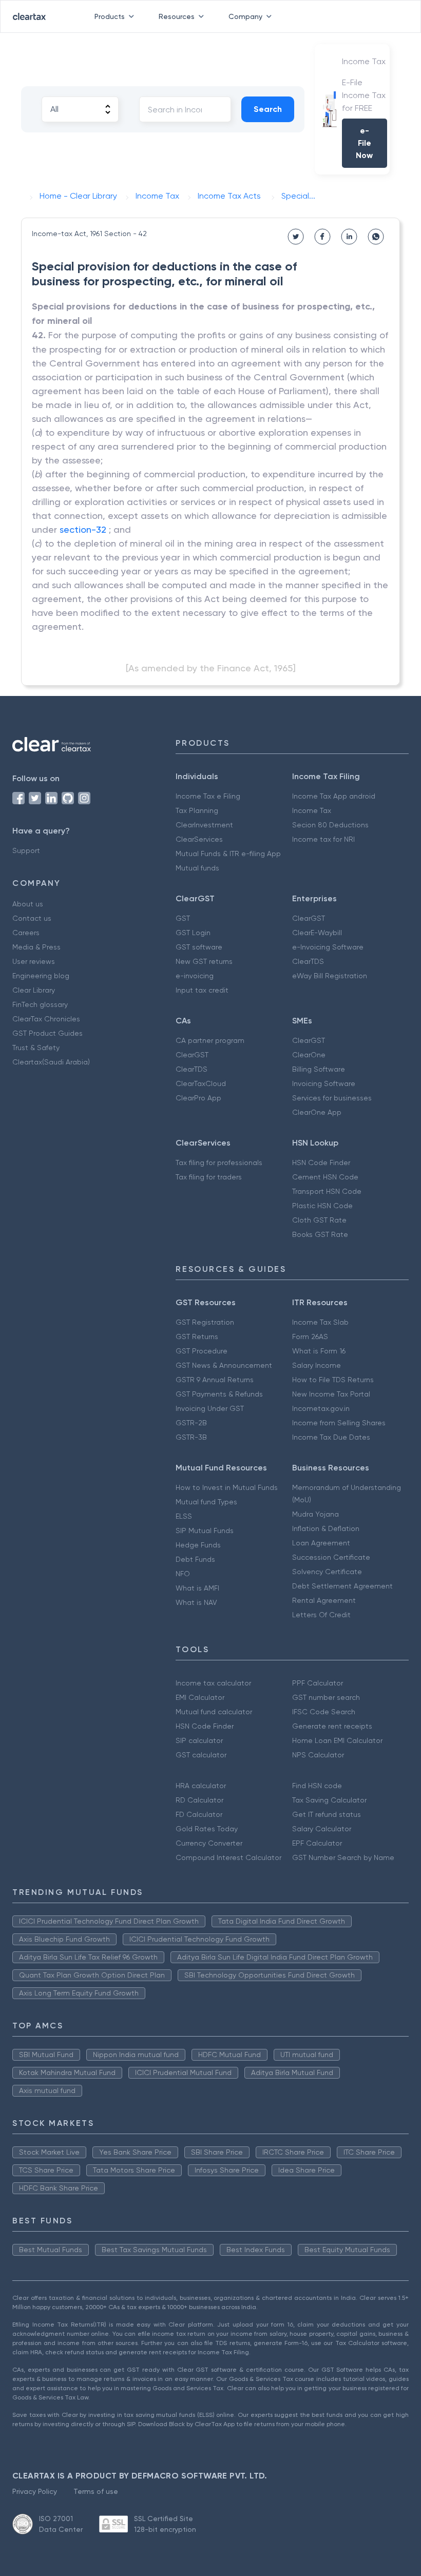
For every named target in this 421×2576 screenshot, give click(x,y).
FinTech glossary (40, 1004)
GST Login (193, 933)
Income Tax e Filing (208, 796)
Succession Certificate (331, 1557)
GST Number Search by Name (343, 1857)
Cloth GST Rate (319, 1220)
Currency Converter (209, 1843)
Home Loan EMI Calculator (337, 1740)
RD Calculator (199, 1800)
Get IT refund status (327, 1814)
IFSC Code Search (324, 1712)
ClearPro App (198, 1098)
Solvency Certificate (327, 1572)
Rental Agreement (324, 1600)
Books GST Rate (320, 1234)
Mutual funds (197, 868)
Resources (177, 16)
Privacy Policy (35, 2491)
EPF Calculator (317, 1843)
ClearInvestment (204, 825)
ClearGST (309, 918)
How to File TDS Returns (333, 1380)
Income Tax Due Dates (331, 1437)
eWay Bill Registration (330, 976)
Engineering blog (41, 976)
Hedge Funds (198, 1545)
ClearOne (309, 1055)
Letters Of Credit (321, 1615)
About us (28, 904)
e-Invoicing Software (328, 947)
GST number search (326, 1697)
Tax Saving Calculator (329, 1800)
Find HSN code (317, 1786)
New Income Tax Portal (331, 1394)
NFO (183, 1574)
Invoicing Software (324, 1083)
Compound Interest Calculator (228, 1857)
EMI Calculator (200, 1697)
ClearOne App (317, 1112)
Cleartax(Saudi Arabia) (51, 1062)
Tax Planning (197, 810)
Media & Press (36, 947)
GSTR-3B (191, 1437)
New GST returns (204, 961)
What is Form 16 (319, 1351)
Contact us (32, 918)
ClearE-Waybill (317, 933)
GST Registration (205, 1322)
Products (110, 16)
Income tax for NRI (323, 839)
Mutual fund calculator (214, 1712)
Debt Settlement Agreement (342, 1586)
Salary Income (317, 1365)
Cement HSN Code (325, 1177)
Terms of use (96, 2491)
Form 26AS (310, 1337)
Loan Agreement (321, 1543)
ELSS (184, 1516)
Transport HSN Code (327, 1191)
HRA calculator (201, 1786)
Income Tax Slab (320, 1322)
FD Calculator (199, 1814)
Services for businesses (332, 1098)
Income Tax (312, 810)
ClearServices (199, 839)
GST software (199, 947)
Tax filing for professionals (219, 1163)
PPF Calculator (318, 1683)
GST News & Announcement (224, 1365)
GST (183, 918)
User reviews (34, 961)
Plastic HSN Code (322, 1206)
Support (26, 850)
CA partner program (210, 1040)
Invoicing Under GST (210, 1408)
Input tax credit (202, 990)
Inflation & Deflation (326, 1528)
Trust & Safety (36, 1048)
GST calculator (201, 1755)
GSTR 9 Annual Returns (215, 1380)
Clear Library (34, 990)
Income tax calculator (213, 1683)
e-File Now (364, 143)
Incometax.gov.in (321, 1408)
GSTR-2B (191, 1423)
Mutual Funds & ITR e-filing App (228, 854)
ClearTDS (308, 961)
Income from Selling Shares (339, 1423)
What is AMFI (197, 1588)
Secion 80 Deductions (330, 825)
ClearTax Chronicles (46, 1019)
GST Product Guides (47, 1033)
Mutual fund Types (206, 1502)
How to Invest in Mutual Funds (227, 1487)
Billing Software (319, 1069)
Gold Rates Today (207, 1829)
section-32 (83, 529)
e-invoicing (195, 976)
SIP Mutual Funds (205, 1531)
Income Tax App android (334, 796)
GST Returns (197, 1337)
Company (245, 16)
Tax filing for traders (209, 1177)
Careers (26, 933)
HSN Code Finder (321, 1163)
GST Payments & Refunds (219, 1394)
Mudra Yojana (315, 1514)
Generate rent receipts (332, 1726)
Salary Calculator (322, 1829)
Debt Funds (195, 1559)
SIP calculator (199, 1740)
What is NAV (196, 1602)
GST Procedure (202, 1351)
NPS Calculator (318, 1755)
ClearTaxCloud (201, 1083)
